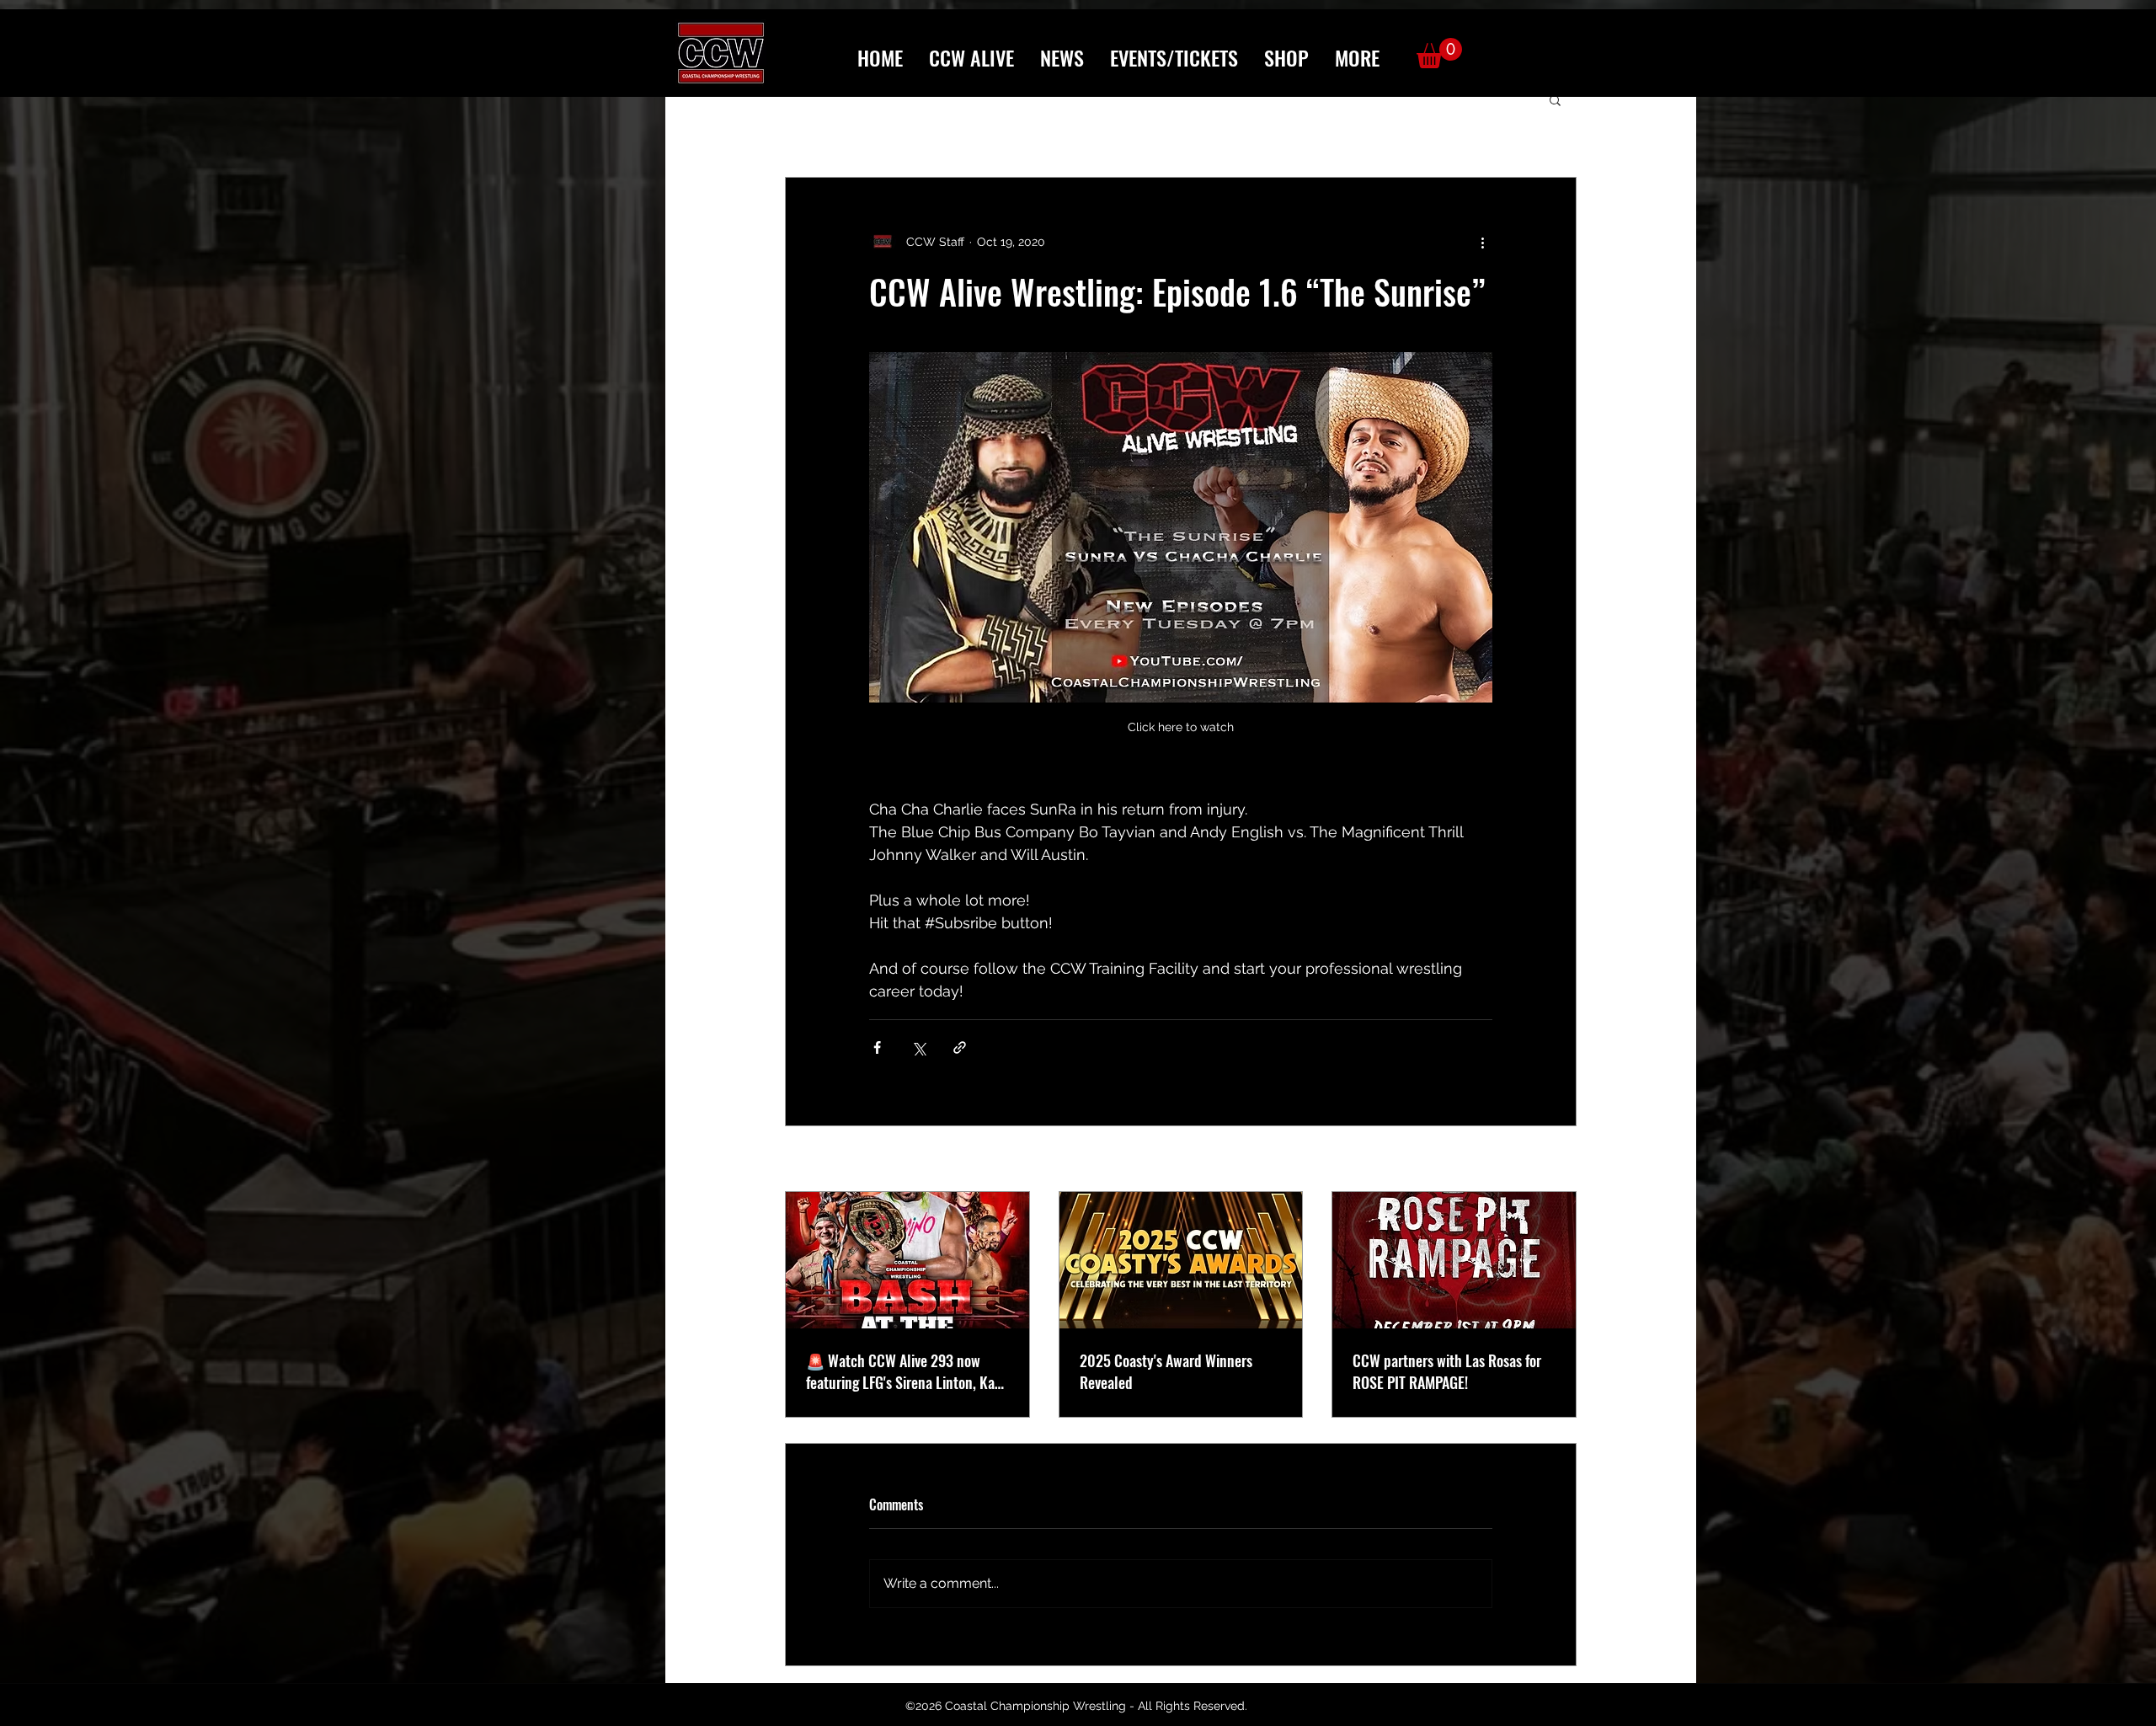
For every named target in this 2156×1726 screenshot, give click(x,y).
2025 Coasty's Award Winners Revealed (1166, 1371)
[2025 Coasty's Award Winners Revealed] (1181, 1260)
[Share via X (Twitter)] (918, 1047)
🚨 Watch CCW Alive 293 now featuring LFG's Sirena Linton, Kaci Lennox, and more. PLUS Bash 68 (905, 1371)
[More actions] (1482, 242)
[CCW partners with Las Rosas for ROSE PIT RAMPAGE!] (1454, 1260)
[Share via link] (960, 1047)
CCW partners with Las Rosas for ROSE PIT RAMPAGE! (1447, 1371)
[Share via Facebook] (877, 1047)
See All (1557, 1160)
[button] (1357, 58)
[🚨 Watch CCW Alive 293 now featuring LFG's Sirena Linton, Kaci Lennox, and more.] (907, 1260)
